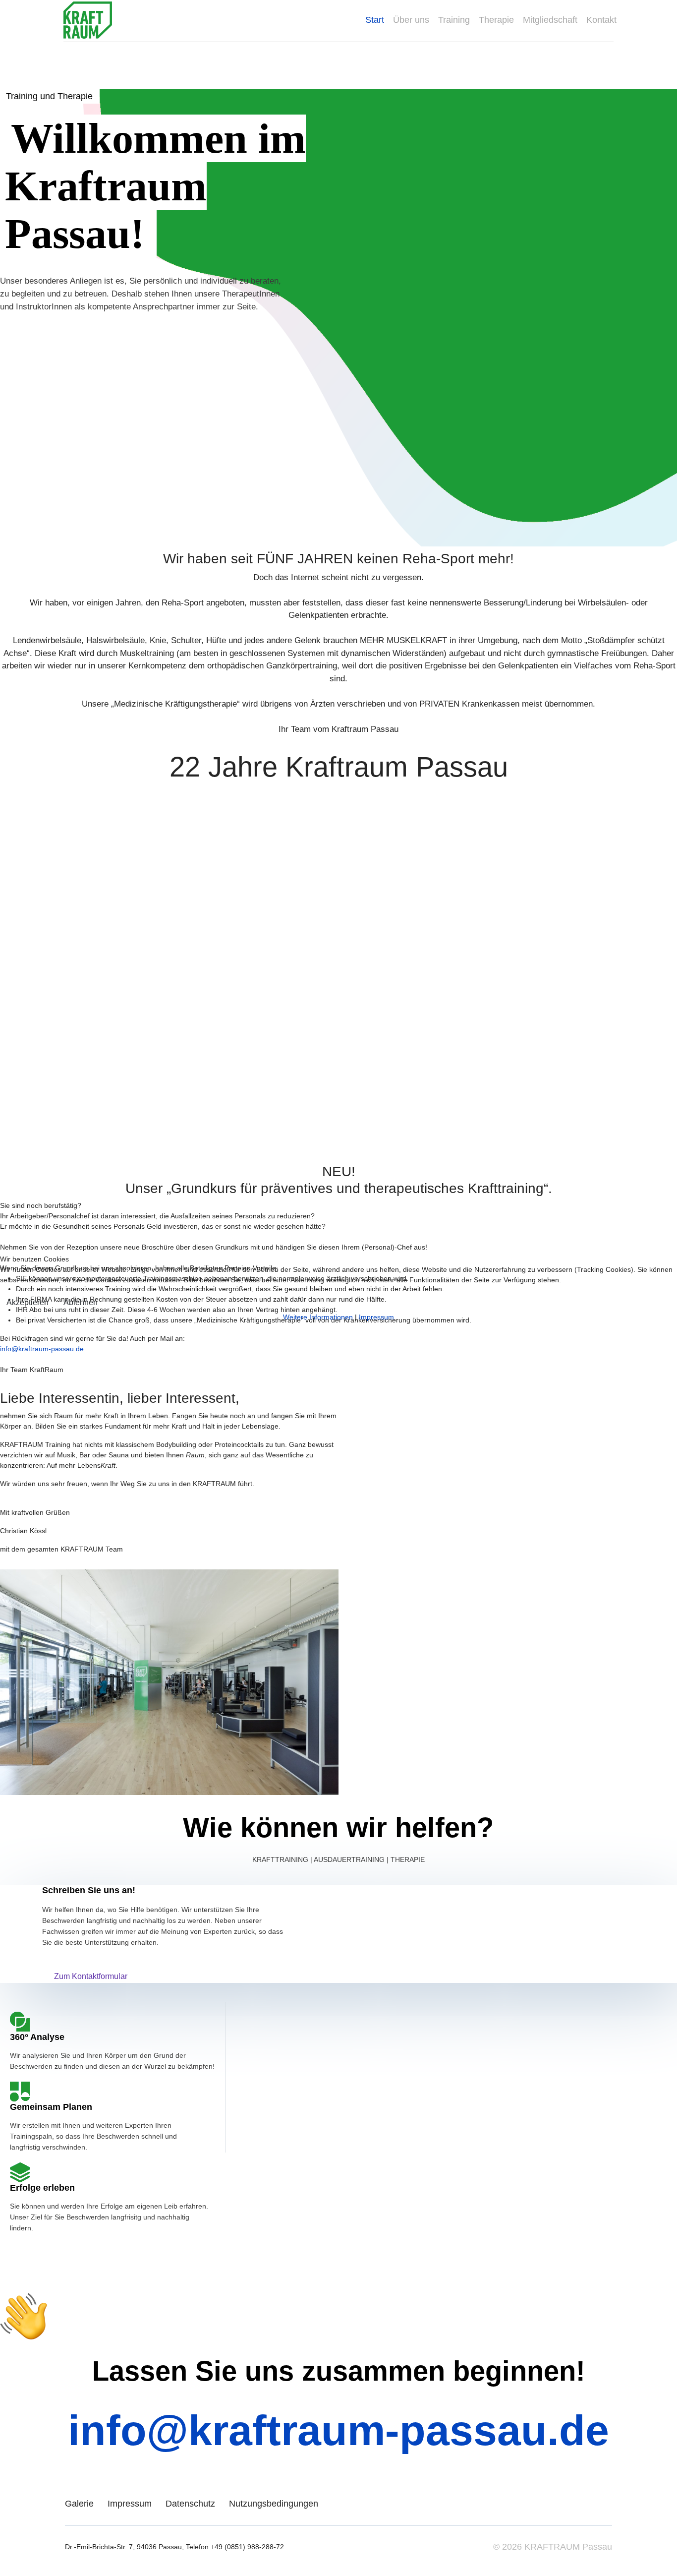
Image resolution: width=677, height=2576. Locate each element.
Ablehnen (81, 1302)
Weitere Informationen (318, 1317)
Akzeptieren (28, 1302)
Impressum (376, 1317)
